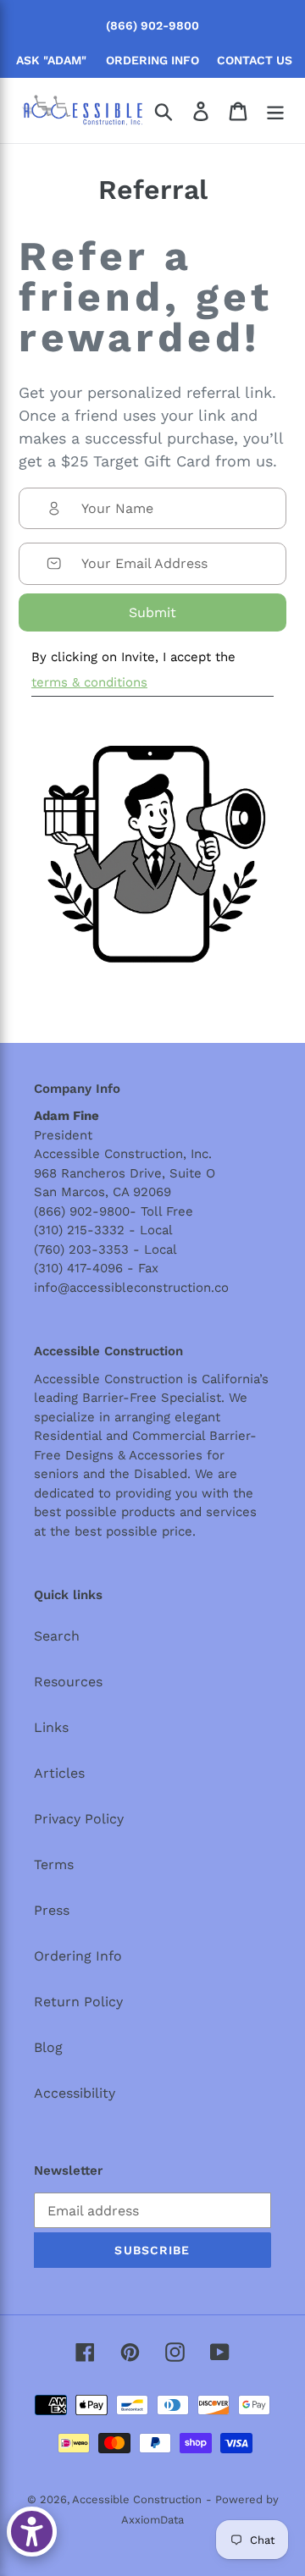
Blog (48, 2047)
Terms (54, 1864)
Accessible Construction (137, 2499)
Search (57, 1636)
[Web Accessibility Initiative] (32, 2532)
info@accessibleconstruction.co (131, 1288)
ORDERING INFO (152, 60)
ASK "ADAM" (51, 60)
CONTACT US (255, 60)
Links (51, 1727)
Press (52, 1910)
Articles (59, 1773)
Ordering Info (78, 1956)
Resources (68, 1682)
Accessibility (75, 2093)
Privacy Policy (79, 1819)
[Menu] (275, 110)
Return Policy (78, 2002)
